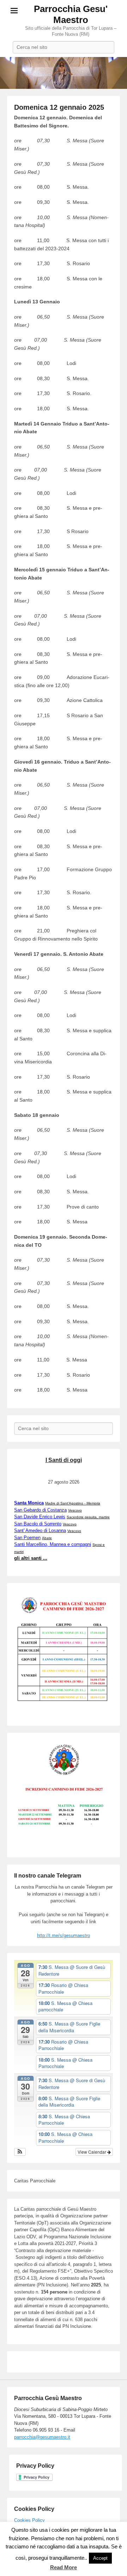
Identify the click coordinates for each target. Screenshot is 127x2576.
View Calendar (92, 2152)
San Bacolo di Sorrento (38, 1524)
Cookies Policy (29, 2520)
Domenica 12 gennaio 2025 (59, 107)
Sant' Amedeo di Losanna (40, 1530)
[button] (20, 2152)
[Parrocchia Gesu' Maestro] (64, 73)
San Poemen (27, 1538)
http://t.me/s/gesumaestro (64, 1935)
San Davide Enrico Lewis (40, 1517)
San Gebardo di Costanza (40, 1510)
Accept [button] (100, 2558)
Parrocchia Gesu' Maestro (71, 14)
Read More (64, 2567)
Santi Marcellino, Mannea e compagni (53, 1544)
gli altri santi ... (31, 1558)
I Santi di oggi (64, 1460)
